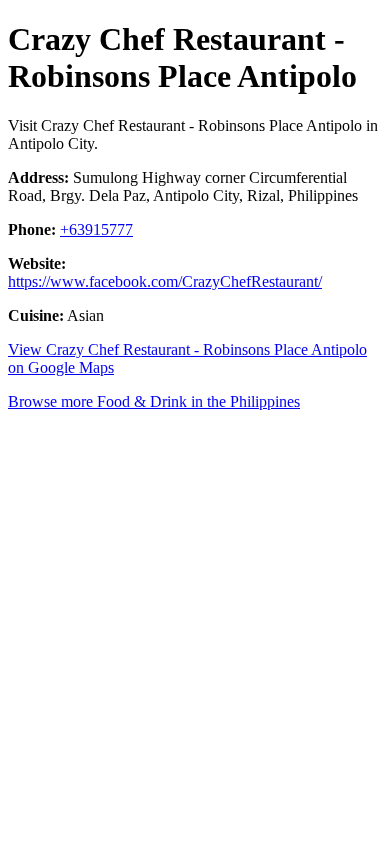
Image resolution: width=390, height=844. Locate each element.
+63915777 (96, 229)
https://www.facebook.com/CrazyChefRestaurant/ (165, 281)
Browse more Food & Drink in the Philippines (154, 401)
